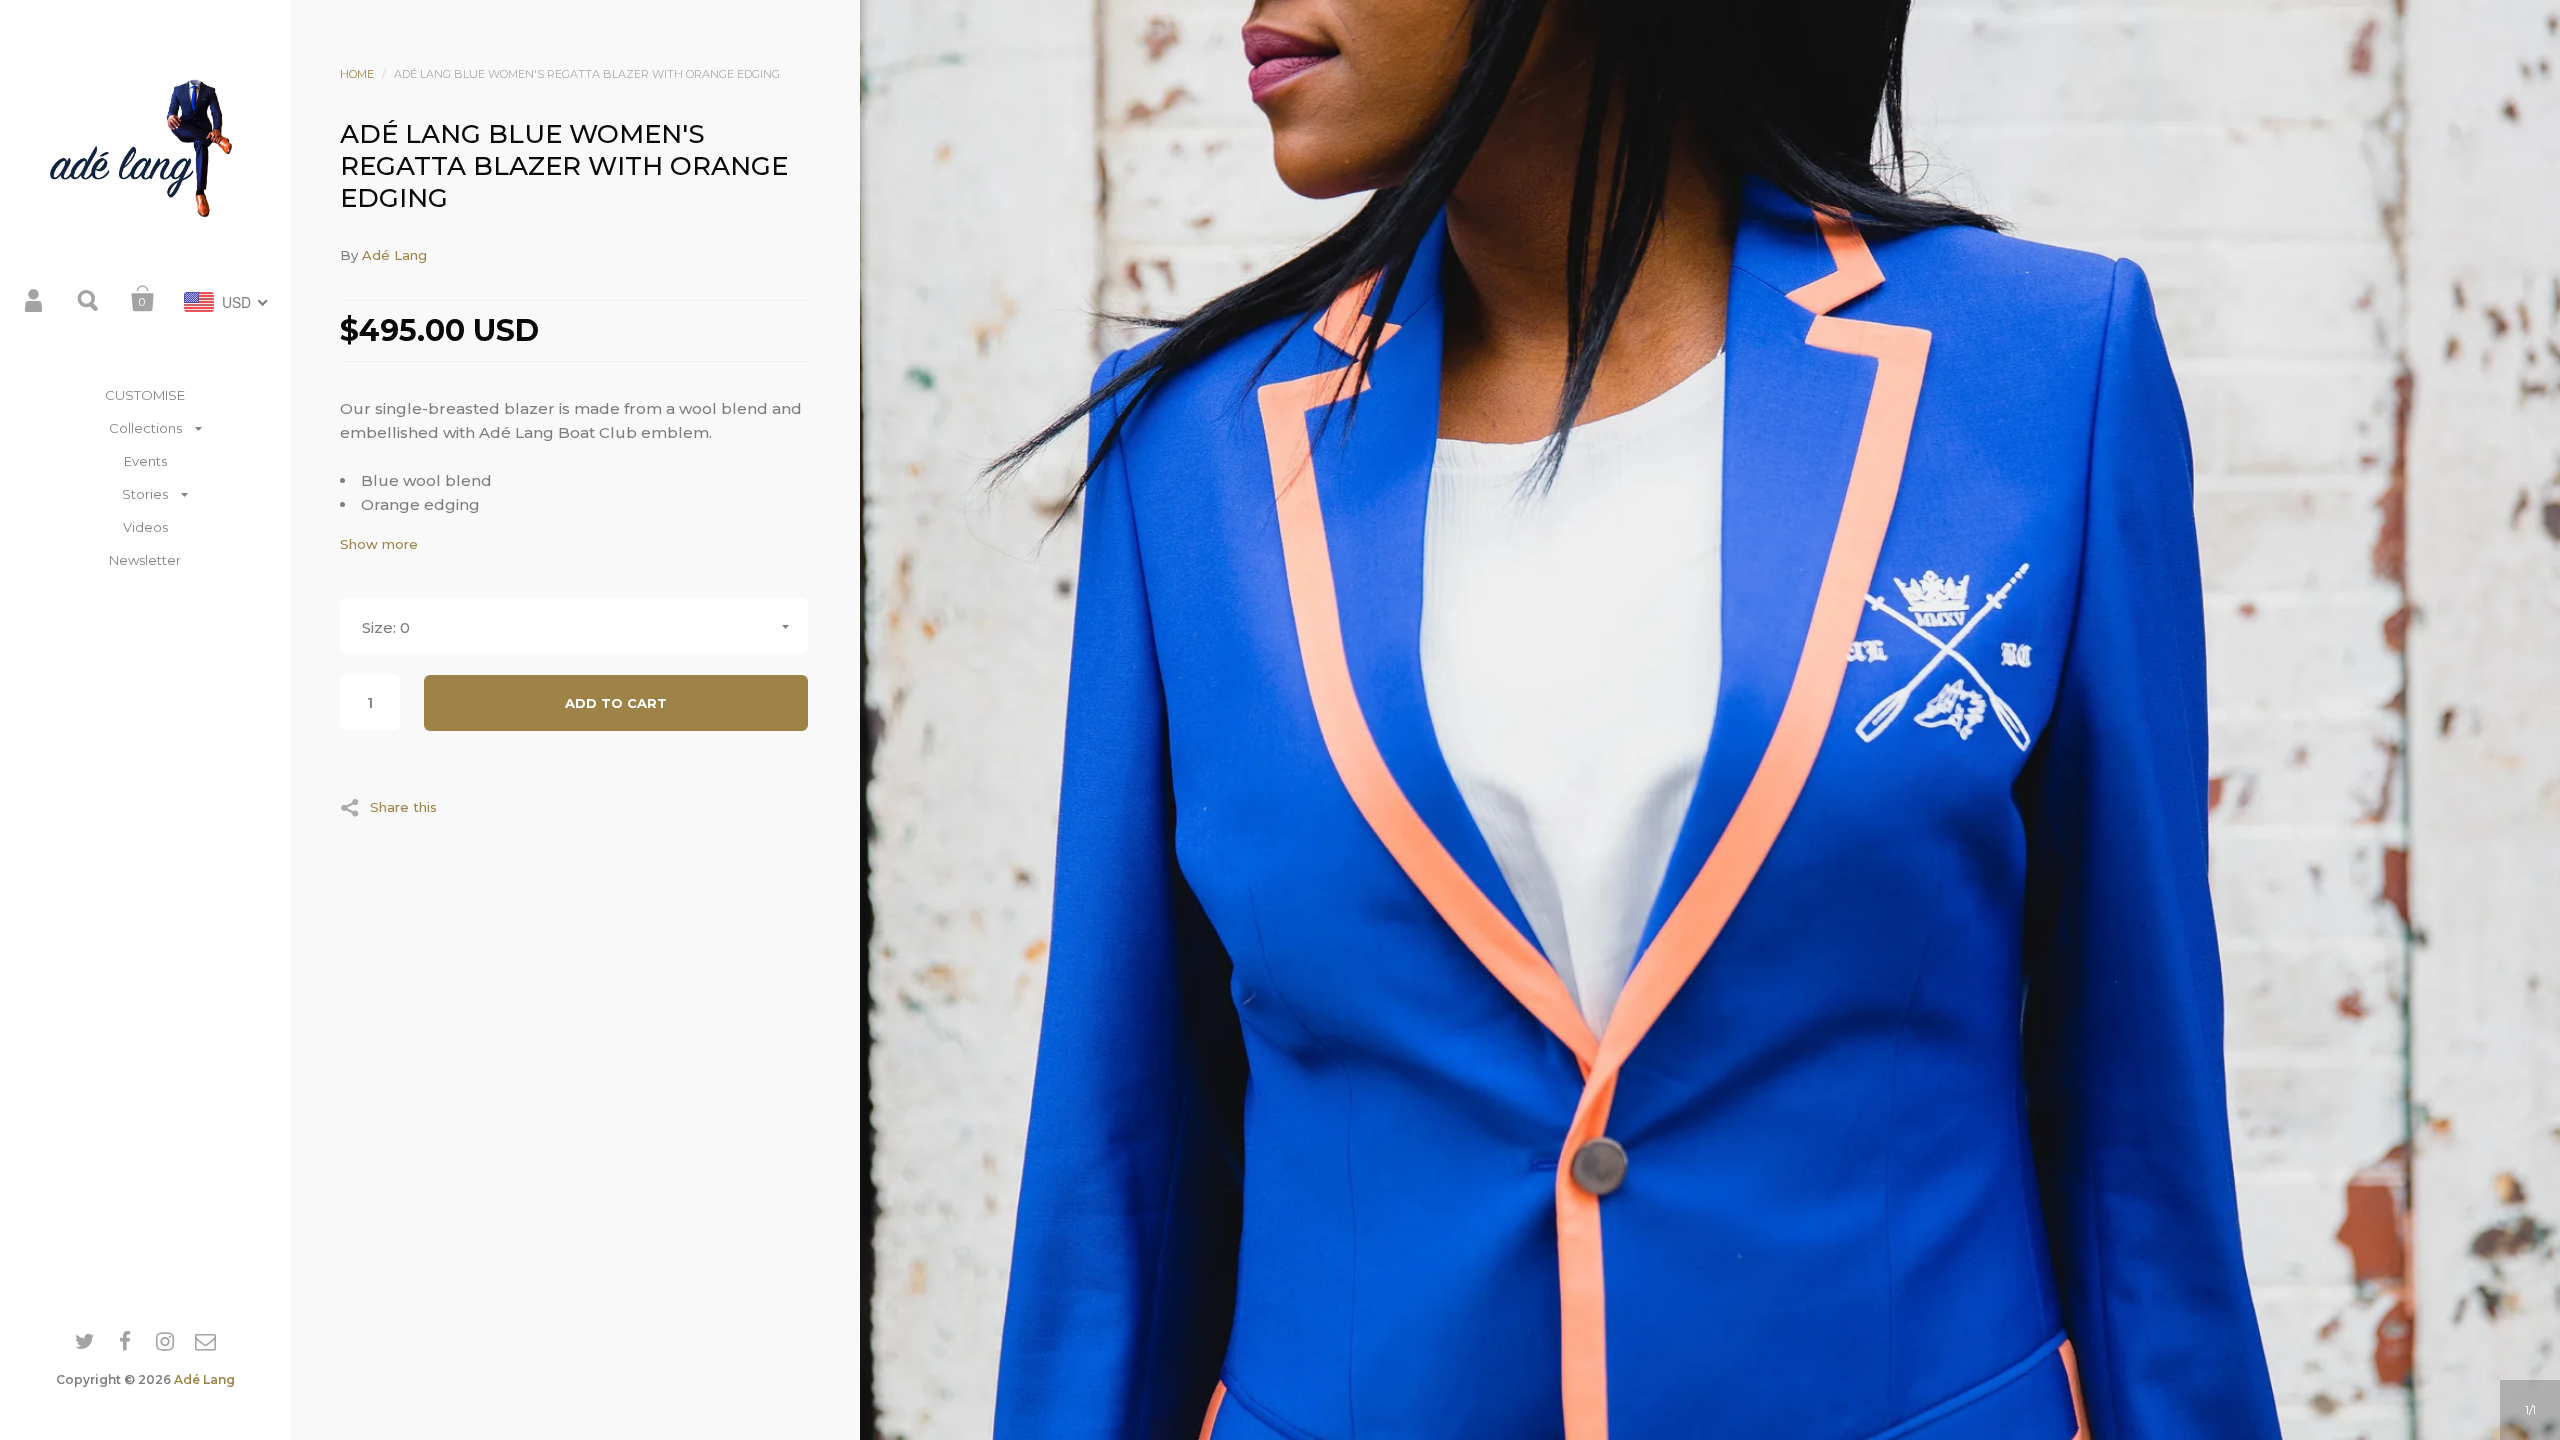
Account (35, 299)
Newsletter (145, 560)
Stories (145, 494)
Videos (145, 527)
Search (89, 299)
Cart (143, 299)
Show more (379, 544)
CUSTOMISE (145, 395)
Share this (403, 806)
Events (145, 461)
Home (357, 74)
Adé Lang (204, 1379)
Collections (145, 428)
